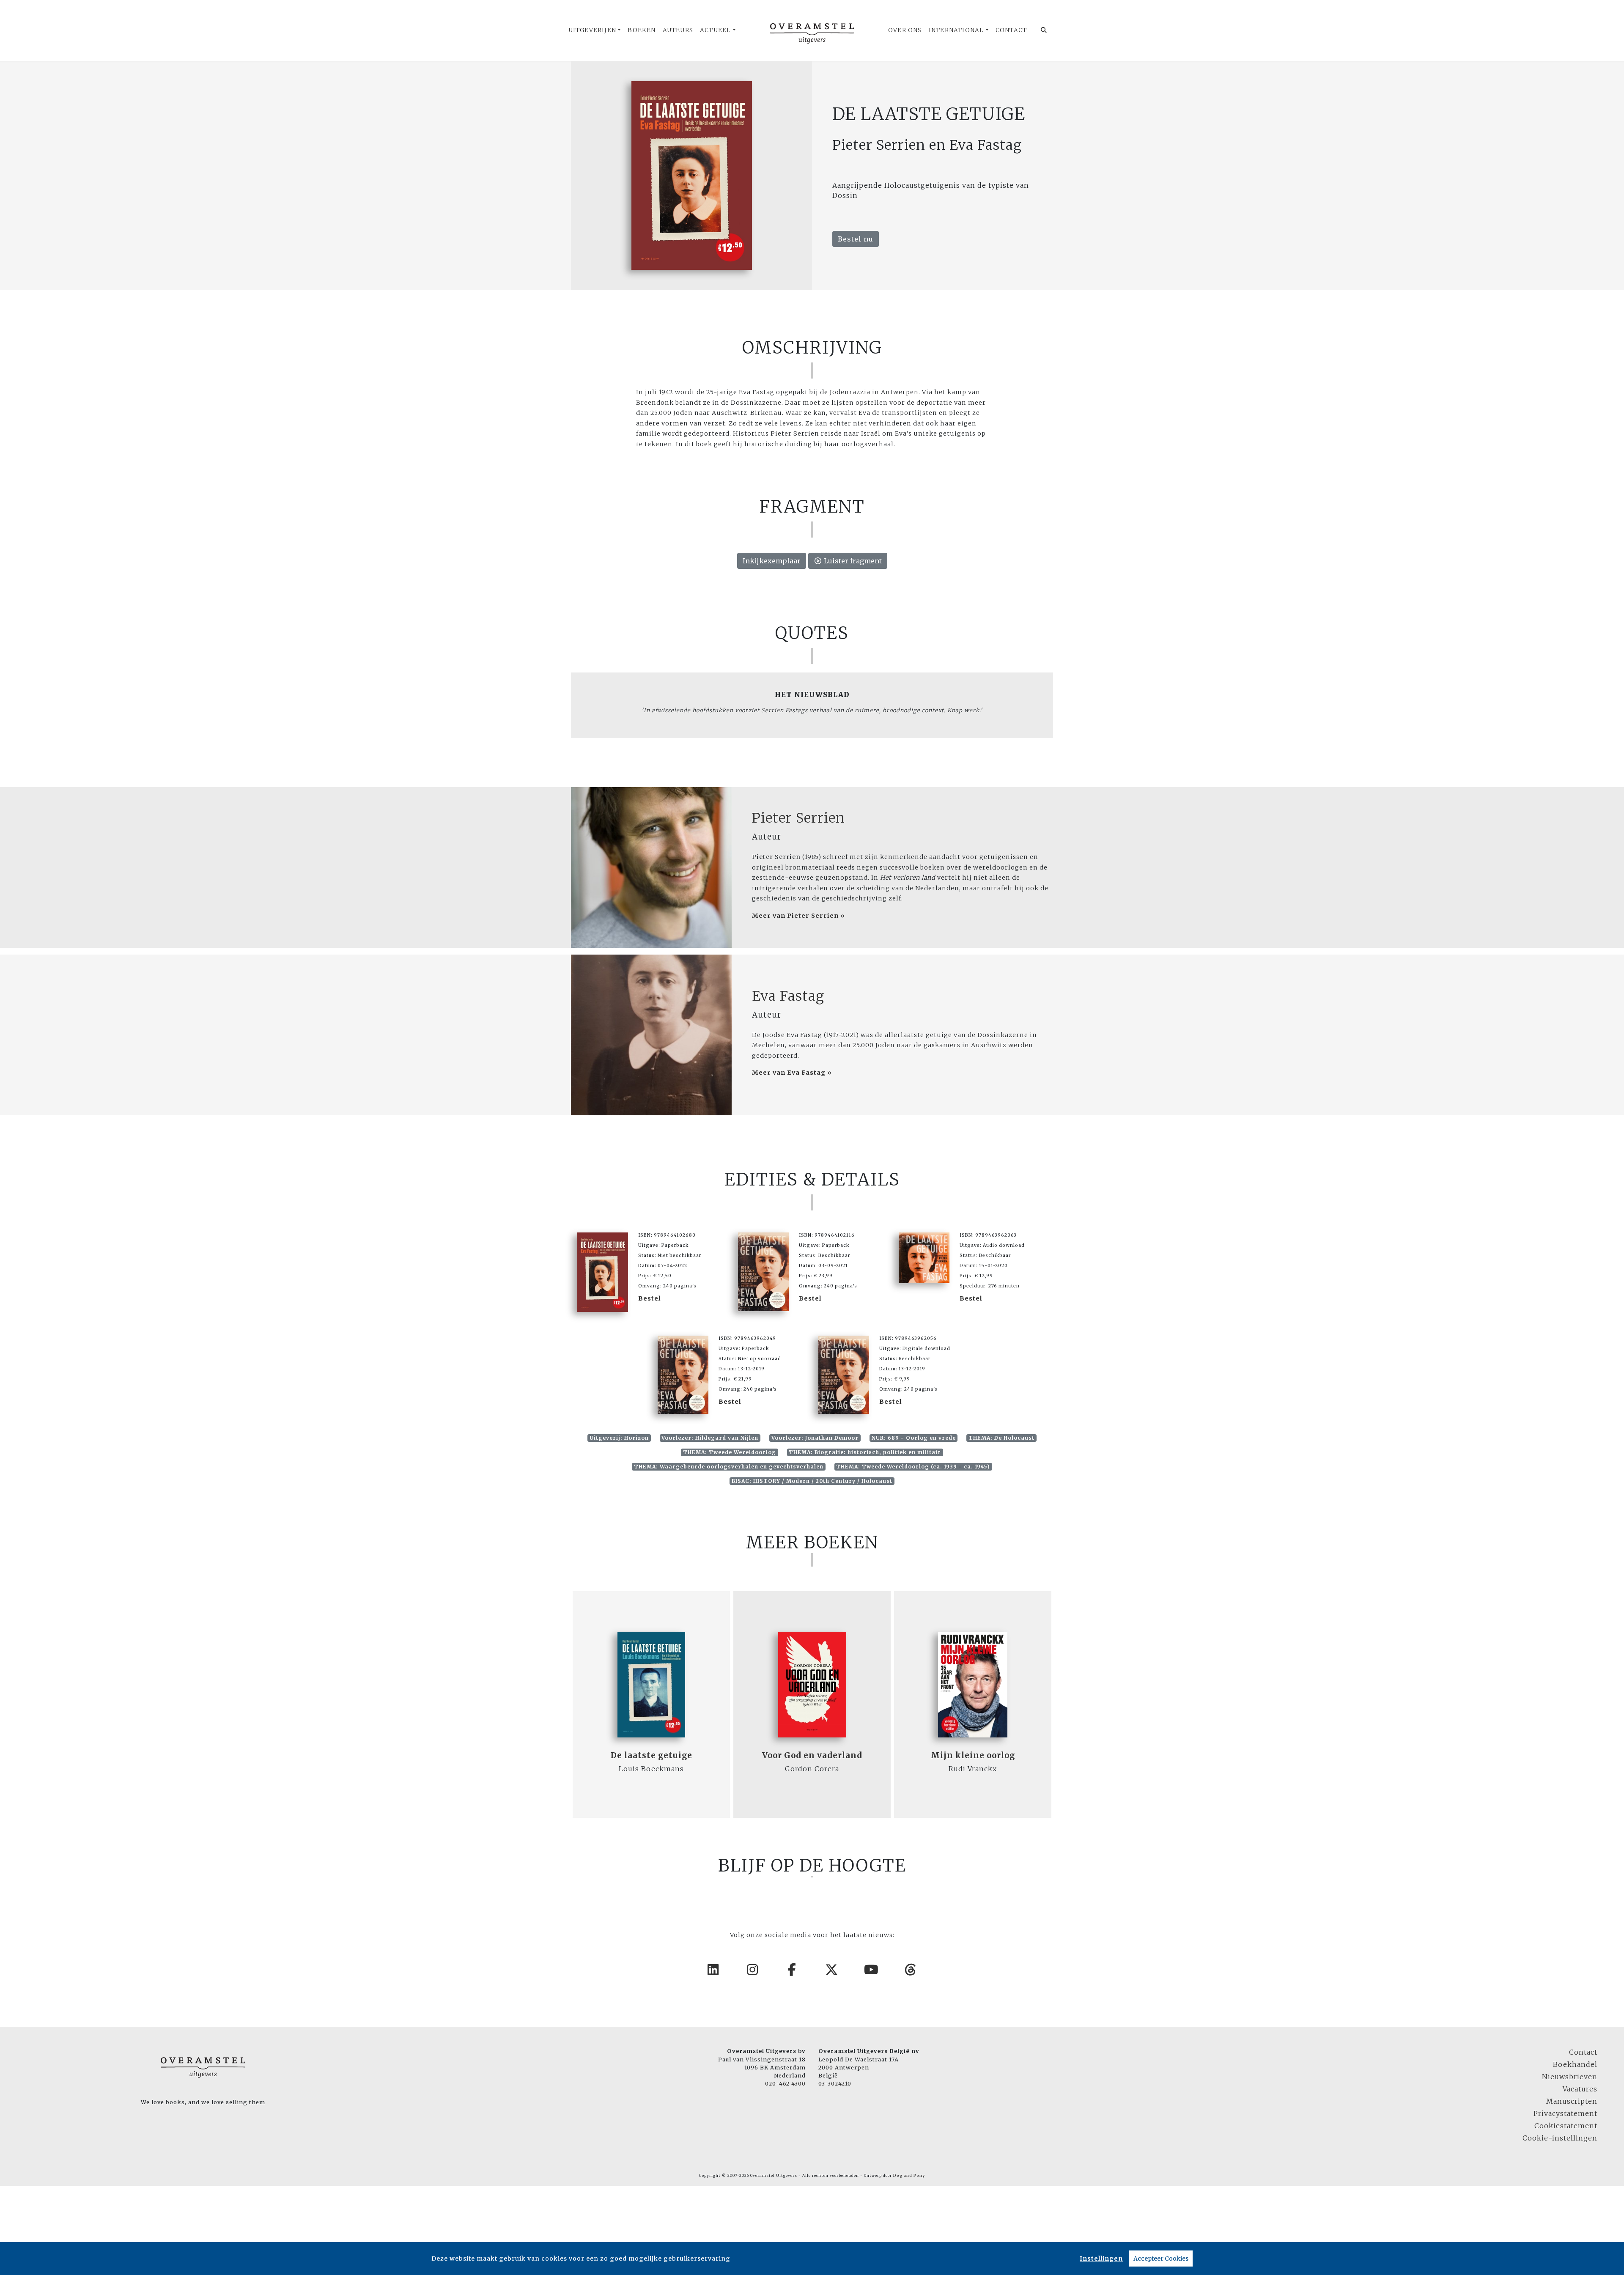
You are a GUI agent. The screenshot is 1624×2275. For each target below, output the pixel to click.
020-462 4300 (785, 2083)
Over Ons (905, 30)
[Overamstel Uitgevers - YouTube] (872, 1970)
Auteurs (678, 30)
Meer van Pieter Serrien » (798, 916)
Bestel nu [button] (856, 239)
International (956, 30)
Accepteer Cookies (1161, 2259)
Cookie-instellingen (1560, 2138)
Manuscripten (1572, 2101)
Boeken (642, 30)
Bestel (650, 1298)
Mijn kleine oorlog (973, 1755)
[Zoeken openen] (1044, 30)
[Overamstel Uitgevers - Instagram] (753, 1970)
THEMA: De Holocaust (1001, 1438)
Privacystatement (1565, 2113)
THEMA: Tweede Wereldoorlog (730, 1452)
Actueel (715, 30)
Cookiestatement (1566, 2126)
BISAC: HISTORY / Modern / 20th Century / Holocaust (812, 1481)
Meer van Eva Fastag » (792, 1073)
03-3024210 (835, 2083)
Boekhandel (1575, 2064)
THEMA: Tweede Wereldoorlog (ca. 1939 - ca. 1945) (913, 1467)
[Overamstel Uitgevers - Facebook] (793, 1970)
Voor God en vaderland (812, 1755)
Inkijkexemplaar (772, 561)
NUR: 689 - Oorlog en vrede (914, 1438)
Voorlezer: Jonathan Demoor (815, 1438)
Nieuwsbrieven (1570, 2077)
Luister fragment (852, 561)
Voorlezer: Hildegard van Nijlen (710, 1438)
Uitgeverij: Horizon (619, 1438)
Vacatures (1580, 2089)
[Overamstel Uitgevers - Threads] (911, 1970)
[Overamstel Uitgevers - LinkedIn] (713, 1970)
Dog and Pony (909, 2176)
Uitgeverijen (592, 30)
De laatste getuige (652, 1755)
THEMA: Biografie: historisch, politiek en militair (865, 1452)
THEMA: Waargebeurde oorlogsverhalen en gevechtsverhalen (729, 1467)
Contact (1011, 30)
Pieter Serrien (798, 818)
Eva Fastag (788, 996)
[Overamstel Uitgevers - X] (832, 1970)
